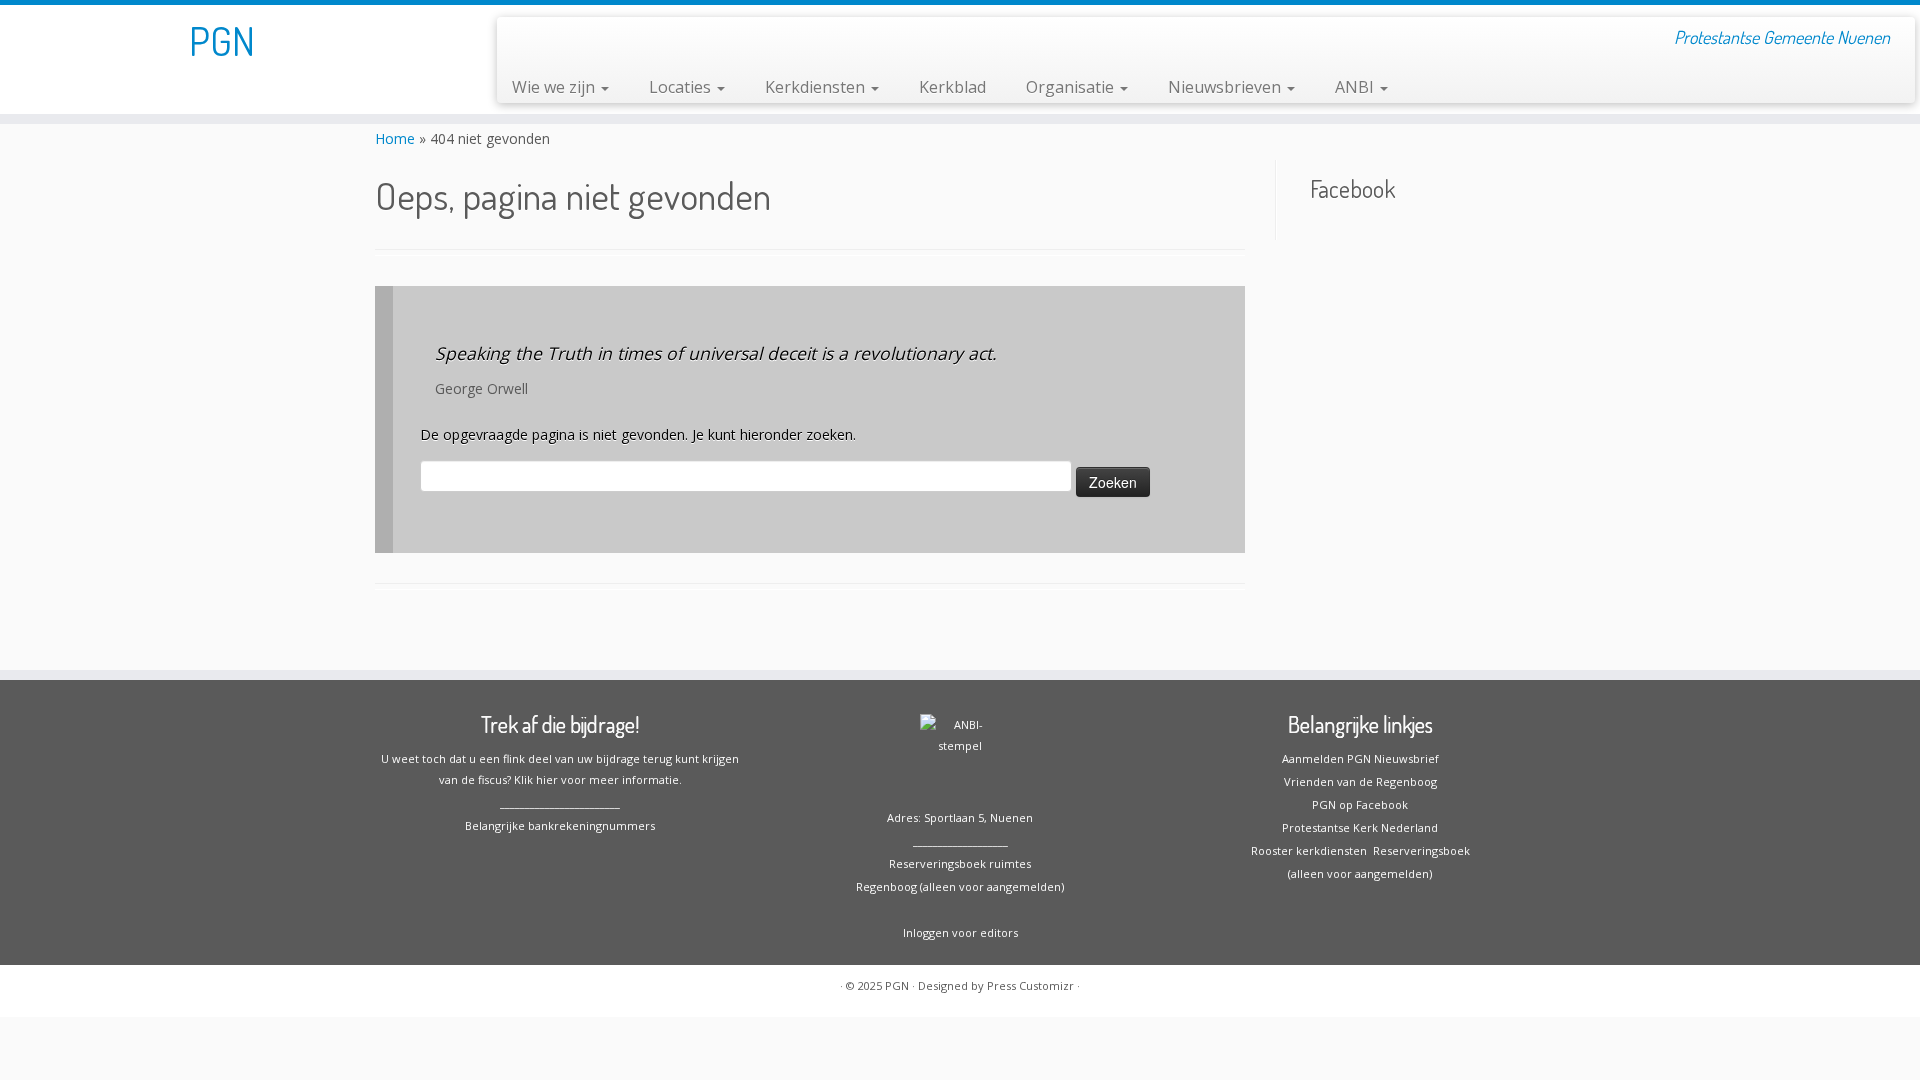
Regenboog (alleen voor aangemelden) (960, 886)
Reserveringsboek (1418, 850)
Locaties (682, 87)
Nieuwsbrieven (1226, 87)
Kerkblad (952, 87)
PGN (222, 40)
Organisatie (1072, 87)
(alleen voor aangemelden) (1360, 873)
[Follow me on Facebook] (525, 40)
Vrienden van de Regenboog (1360, 781)
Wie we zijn (555, 87)
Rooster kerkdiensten (1309, 850)
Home (395, 138)
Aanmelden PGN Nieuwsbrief (1360, 758)
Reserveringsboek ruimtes (960, 863)
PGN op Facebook (1360, 804)
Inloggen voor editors (960, 932)
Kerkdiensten (817, 87)
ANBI (1356, 87)
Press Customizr (1030, 985)
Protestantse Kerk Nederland (1360, 827)
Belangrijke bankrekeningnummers (560, 825)
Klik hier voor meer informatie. (598, 779)
